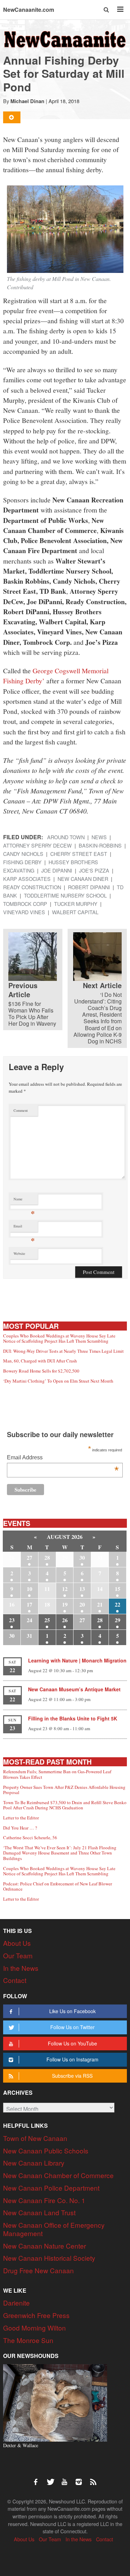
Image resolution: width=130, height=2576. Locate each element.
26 (65, 1620)
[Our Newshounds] (55, 2402)
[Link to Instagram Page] (81, 2478)
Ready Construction (32, 887)
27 (29, 1557)
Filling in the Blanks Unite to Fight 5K (73, 1718)
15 (118, 1589)
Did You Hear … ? (20, 1828)
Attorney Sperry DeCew (37, 845)
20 (82, 1604)
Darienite (16, 2303)
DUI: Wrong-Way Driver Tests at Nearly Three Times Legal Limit (63, 1351)
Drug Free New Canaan (38, 2270)
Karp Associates (27, 879)
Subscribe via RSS (72, 2076)
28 (47, 1557)
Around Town (66, 837)
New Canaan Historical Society (49, 2258)
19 (65, 1604)
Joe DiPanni (57, 870)
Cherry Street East (79, 854)
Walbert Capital (75, 912)
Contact (15, 1980)
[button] (107, 10)
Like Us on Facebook (72, 2011)
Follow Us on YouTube (72, 2043)
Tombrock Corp (25, 904)
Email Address (63, 1458)
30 (82, 1557)
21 (100, 1604)
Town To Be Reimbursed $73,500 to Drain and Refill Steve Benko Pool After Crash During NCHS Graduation (65, 1805)
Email (24, 1228)
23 (12, 1620)
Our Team (18, 1955)
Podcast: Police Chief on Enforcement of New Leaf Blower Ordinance (58, 1886)
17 (29, 1604)
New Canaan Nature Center (45, 2246)
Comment (21, 1110)
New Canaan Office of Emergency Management (54, 2229)
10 (29, 1589)
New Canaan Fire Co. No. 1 (44, 2200)
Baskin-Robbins (100, 845)
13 (82, 1589)
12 (65, 1589)
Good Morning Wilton (34, 2328)
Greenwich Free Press (36, 2315)
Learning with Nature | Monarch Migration (77, 1660)
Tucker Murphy (76, 904)
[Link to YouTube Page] (67, 2478)
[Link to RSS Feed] (94, 2478)
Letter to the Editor (21, 1818)
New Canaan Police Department (51, 2188)
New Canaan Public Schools (46, 2150)
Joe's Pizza (94, 870)
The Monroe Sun (28, 2340)
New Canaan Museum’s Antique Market (74, 1689)
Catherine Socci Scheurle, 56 (30, 1837)
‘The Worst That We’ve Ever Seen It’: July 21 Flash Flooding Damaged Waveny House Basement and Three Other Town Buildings (60, 1853)
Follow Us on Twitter (72, 2027)
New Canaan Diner (83, 879)
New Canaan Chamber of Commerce (58, 2175)
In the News (21, 1968)
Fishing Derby (22, 862)
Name (24, 1201)
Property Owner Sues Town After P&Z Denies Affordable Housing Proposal (64, 1790)
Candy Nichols (23, 854)
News (99, 837)
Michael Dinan (27, 101)
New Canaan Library (34, 2163)
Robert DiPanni (89, 887)
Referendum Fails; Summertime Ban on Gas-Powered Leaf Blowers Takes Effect (57, 1774)
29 (118, 1620)
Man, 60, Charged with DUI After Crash (40, 1361)
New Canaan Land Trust (39, 2212)
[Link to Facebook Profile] (38, 2478)
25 (47, 1620)
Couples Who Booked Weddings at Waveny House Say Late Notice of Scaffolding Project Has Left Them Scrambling (59, 1339)
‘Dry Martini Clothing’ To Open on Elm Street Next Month (58, 1381)
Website (19, 1253)
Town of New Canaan (35, 2138)
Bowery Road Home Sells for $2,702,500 (41, 1371)
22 (118, 1604)
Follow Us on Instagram (72, 2059)
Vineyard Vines (24, 912)
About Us (17, 1943)
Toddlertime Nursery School (65, 895)
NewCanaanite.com (29, 10)
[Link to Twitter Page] (52, 2478)
